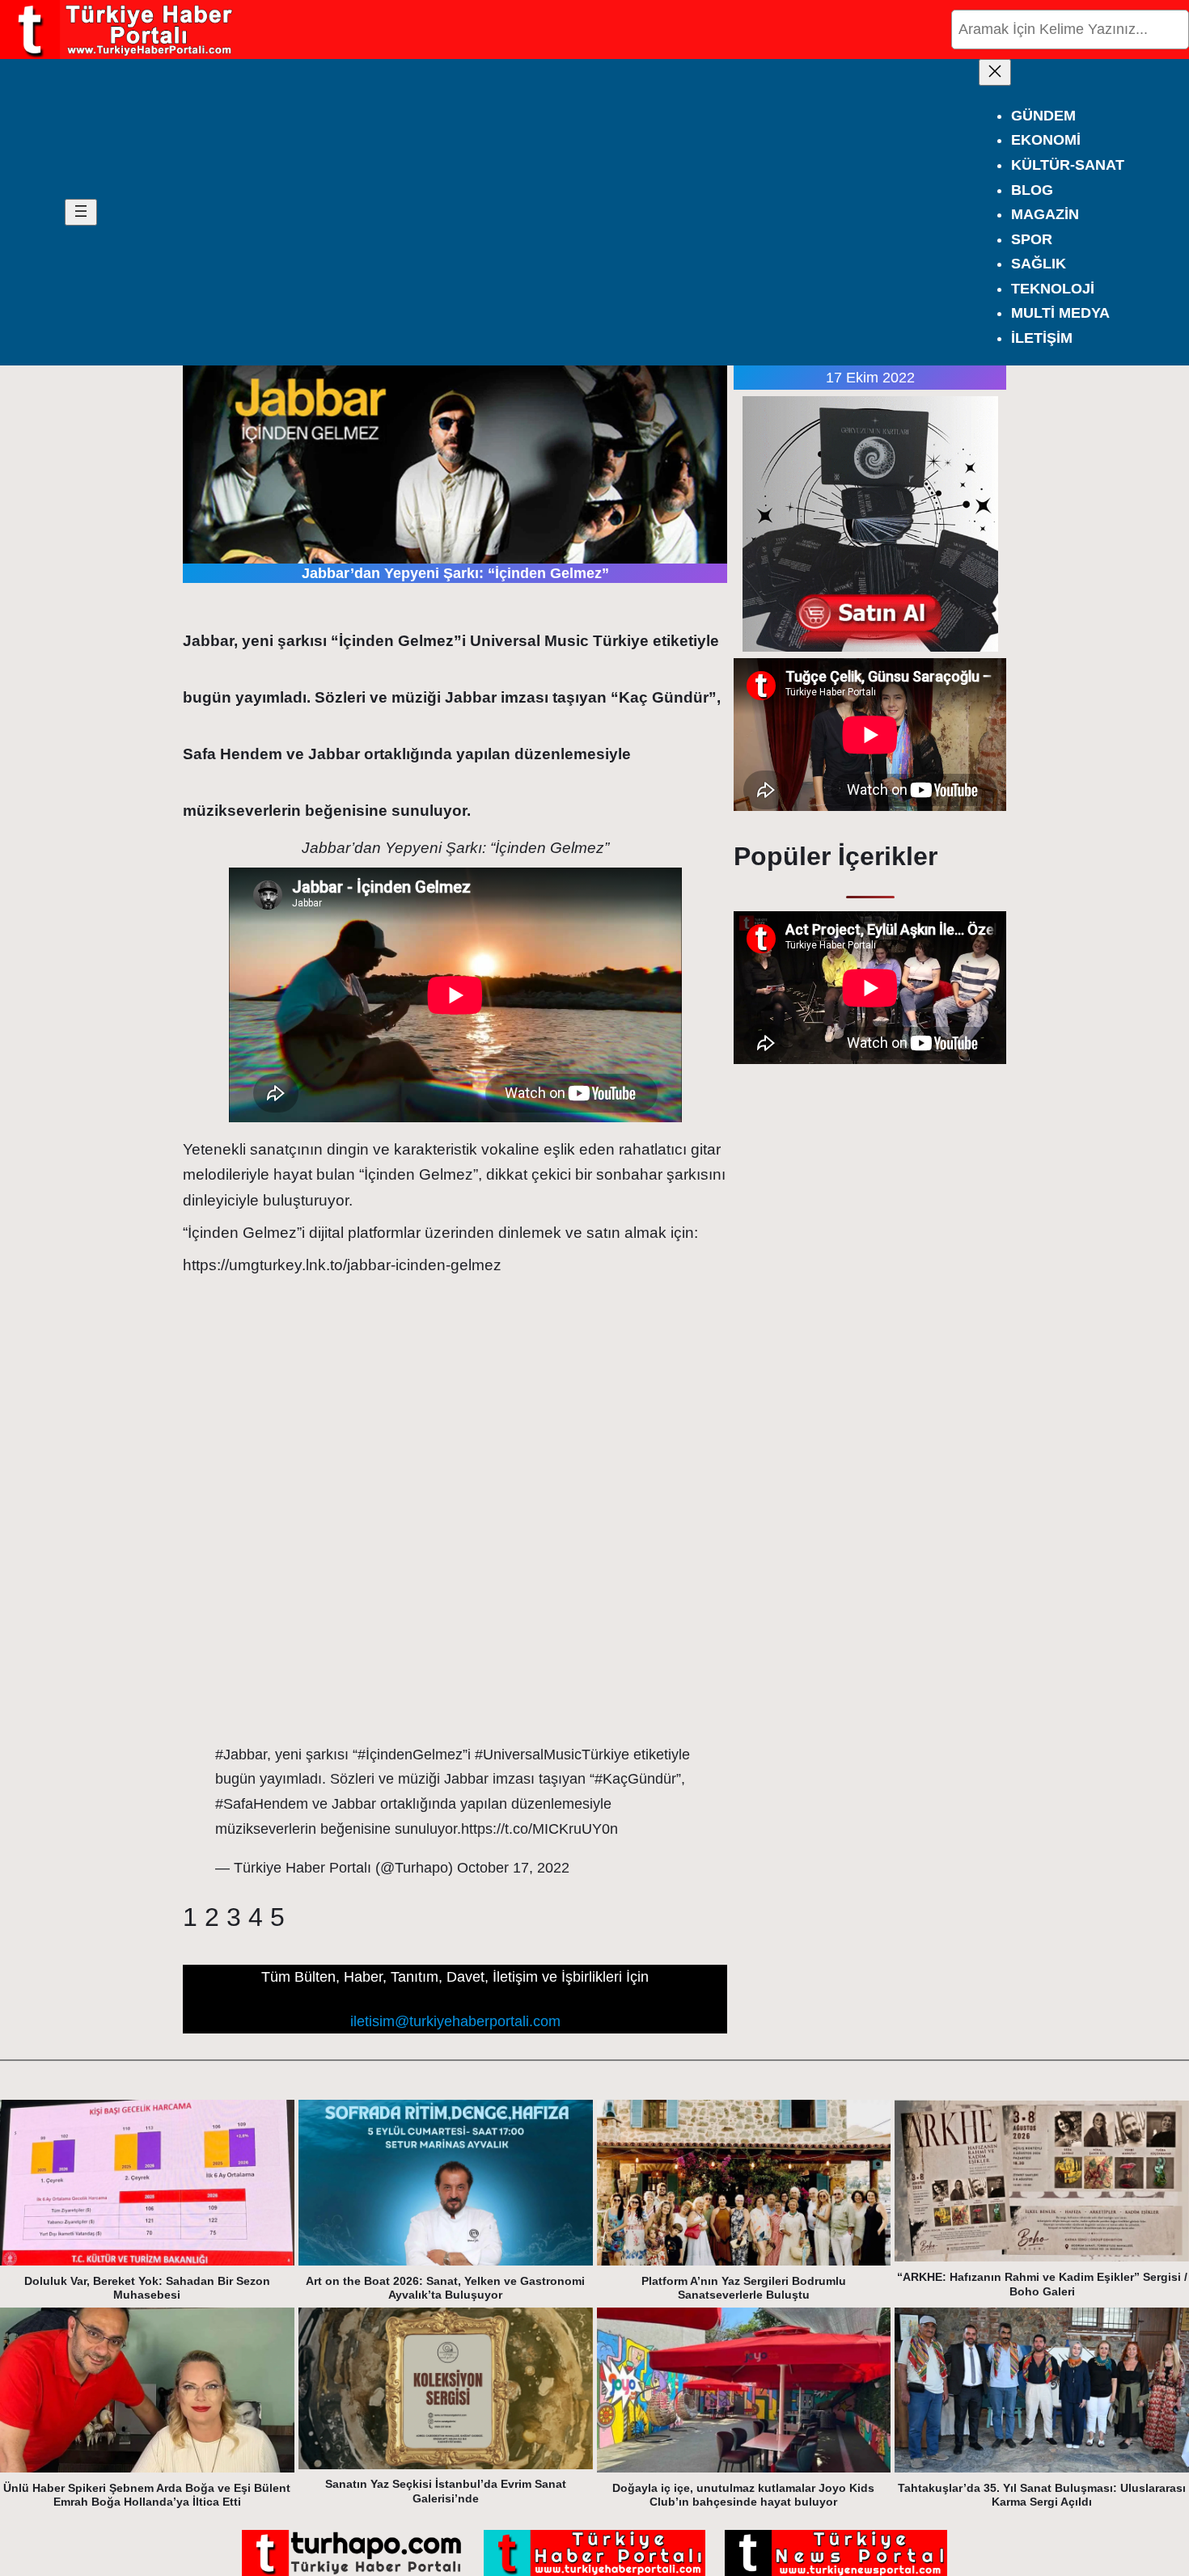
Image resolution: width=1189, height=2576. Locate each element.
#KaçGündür (635, 1779)
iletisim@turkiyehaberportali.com (455, 2021)
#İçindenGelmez (410, 1755)
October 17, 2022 (513, 1868)
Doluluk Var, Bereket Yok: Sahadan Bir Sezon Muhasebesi (147, 2288)
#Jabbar (241, 1755)
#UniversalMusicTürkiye (552, 1755)
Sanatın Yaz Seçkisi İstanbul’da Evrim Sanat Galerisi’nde (446, 2491)
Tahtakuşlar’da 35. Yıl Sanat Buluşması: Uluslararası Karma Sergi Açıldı (1042, 2495)
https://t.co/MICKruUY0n (539, 1829)
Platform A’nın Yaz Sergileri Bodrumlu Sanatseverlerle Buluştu (744, 2288)
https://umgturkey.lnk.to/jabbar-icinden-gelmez (342, 1265)
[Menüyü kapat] (995, 72)
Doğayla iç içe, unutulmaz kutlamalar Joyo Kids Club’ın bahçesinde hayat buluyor (743, 2495)
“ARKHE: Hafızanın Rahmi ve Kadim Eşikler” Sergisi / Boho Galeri (1042, 2284)
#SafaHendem (262, 1804)
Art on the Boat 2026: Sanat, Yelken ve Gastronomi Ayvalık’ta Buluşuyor (445, 2288)
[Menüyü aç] (81, 212)
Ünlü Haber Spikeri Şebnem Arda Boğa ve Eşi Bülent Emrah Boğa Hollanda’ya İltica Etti (147, 2495)
